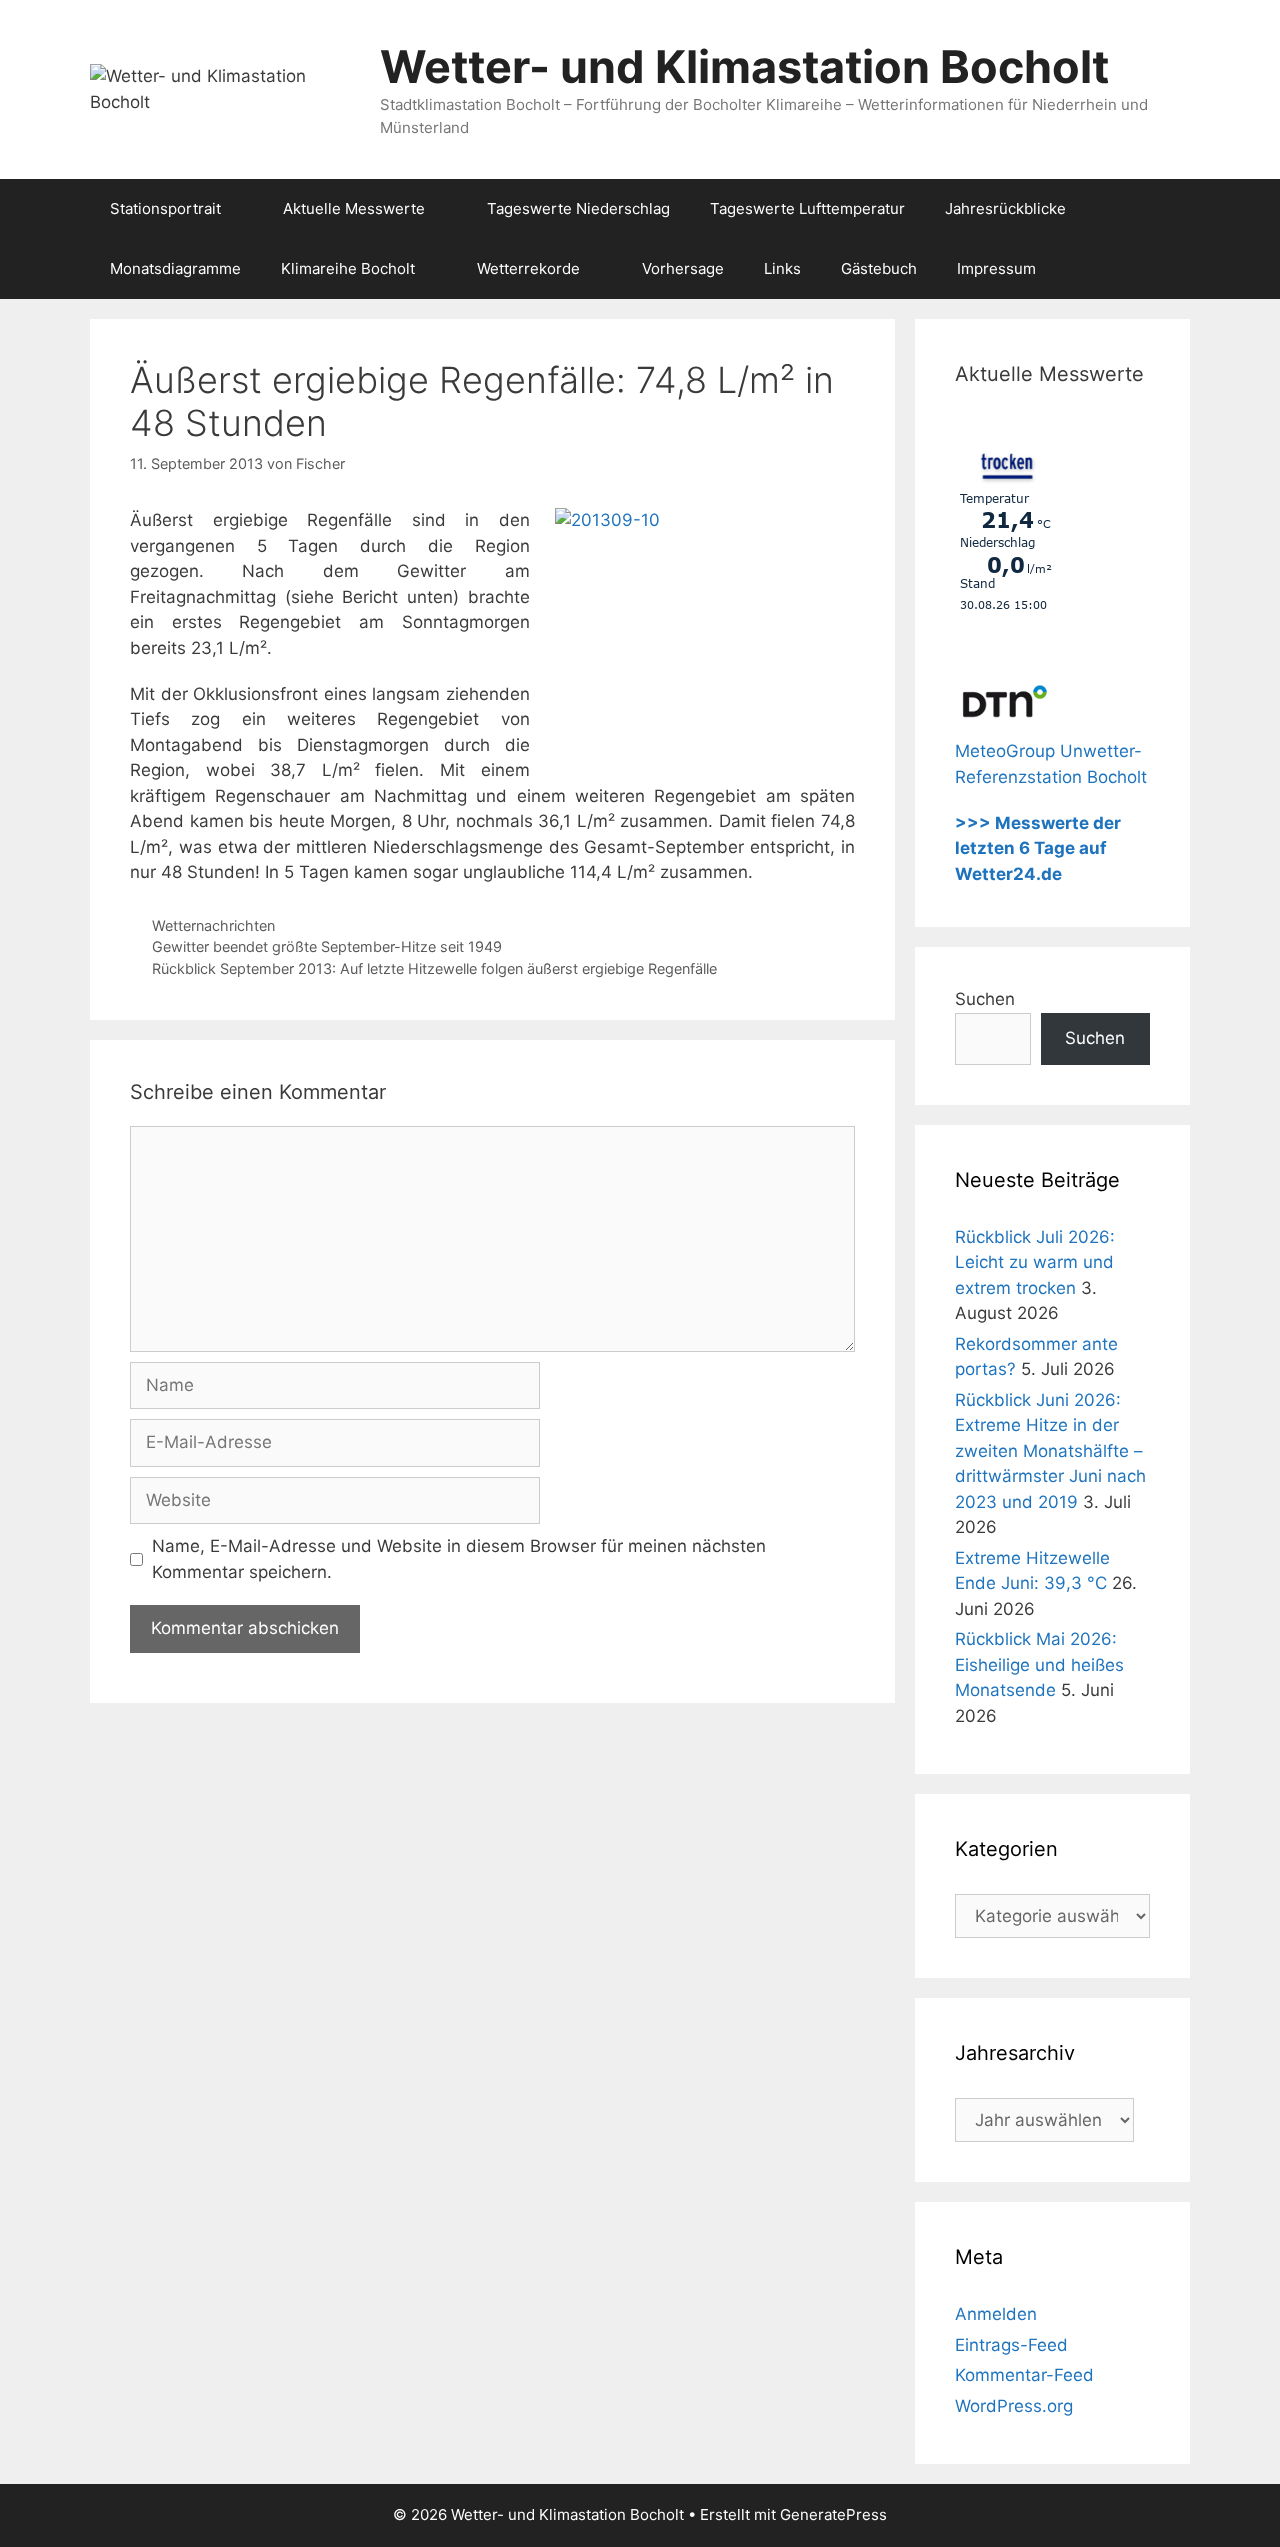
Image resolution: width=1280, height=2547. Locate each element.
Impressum (996, 268)
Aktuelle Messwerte (354, 208)
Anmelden (996, 2314)
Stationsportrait (165, 208)
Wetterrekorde (528, 268)
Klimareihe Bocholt (348, 268)
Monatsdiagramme (175, 268)
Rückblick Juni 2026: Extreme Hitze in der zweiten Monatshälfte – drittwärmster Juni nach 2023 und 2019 (1050, 1451)
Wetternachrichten (213, 925)
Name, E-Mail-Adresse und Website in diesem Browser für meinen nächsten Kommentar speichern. (459, 1559)
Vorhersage (683, 268)
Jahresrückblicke (1005, 208)
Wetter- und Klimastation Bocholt (744, 66)
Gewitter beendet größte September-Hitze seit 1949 (327, 946)
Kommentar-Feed (1024, 2375)
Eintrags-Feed (1011, 2345)
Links (782, 268)
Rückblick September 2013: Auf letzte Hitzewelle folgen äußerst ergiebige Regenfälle (434, 968)
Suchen (985, 999)
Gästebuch (879, 268)
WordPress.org (1014, 2406)
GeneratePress (833, 2514)
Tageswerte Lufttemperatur (807, 208)
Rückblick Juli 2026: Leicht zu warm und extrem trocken (1035, 1262)
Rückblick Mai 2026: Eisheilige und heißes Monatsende (1039, 1664)
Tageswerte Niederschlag (578, 208)
